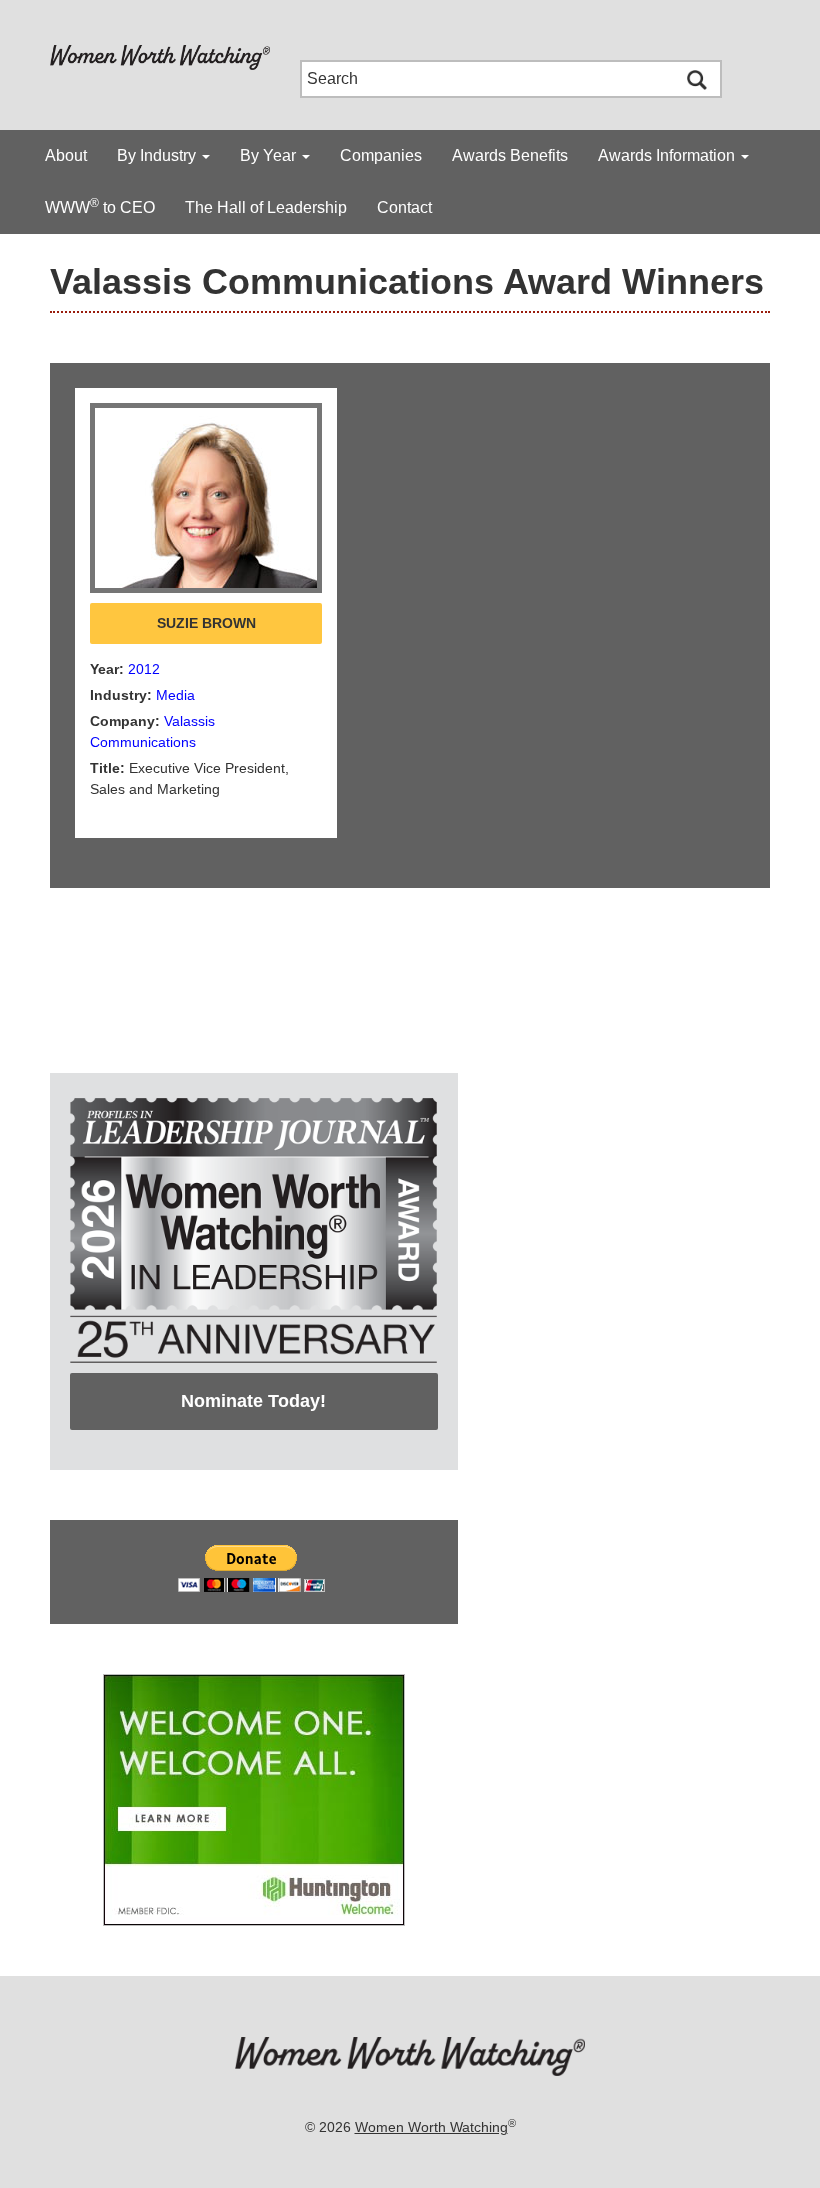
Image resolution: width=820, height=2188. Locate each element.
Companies (381, 155)
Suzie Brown (206, 623)
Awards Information (668, 155)
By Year (270, 155)
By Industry (158, 155)
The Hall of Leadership (266, 207)
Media (175, 695)
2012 (144, 669)
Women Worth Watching (431, 2127)
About (66, 155)
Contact (404, 207)
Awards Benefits (510, 155)
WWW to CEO (100, 206)
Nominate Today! (253, 1401)
